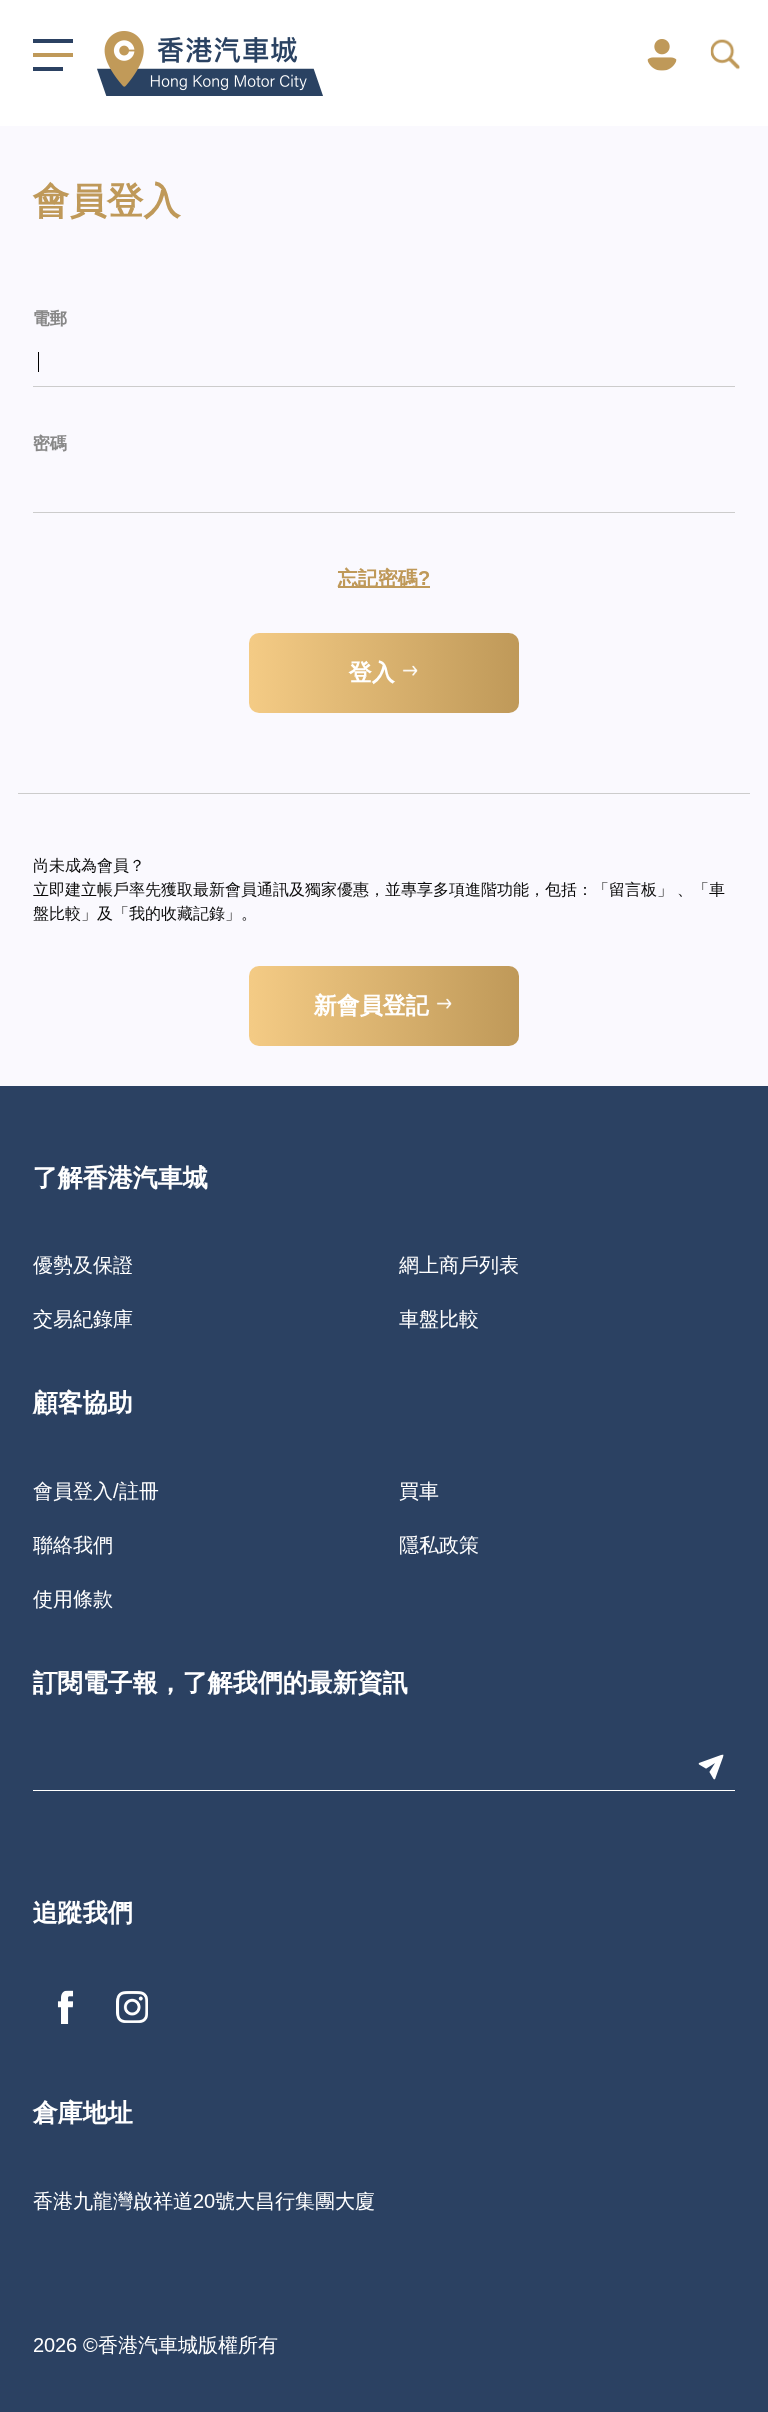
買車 (419, 1491)
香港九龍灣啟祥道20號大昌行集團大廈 (204, 2201)
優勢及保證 (83, 1265)
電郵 (50, 319)
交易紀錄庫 (83, 1319)
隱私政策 (439, 1545)
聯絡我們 (73, 1545)
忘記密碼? (384, 578)
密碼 (50, 444)
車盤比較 (439, 1319)
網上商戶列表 (459, 1265)
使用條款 (73, 1599)
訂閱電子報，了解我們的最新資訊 (220, 1684)
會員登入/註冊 (96, 1491)
